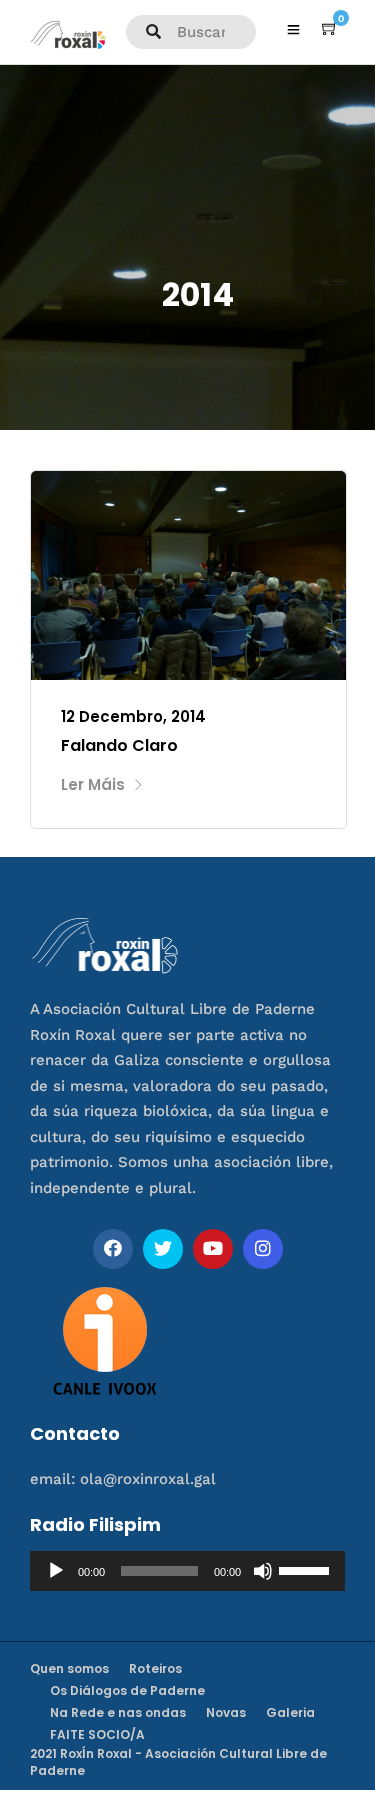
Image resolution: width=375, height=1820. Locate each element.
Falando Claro (119, 745)
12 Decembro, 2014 (133, 716)
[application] (187, 1571)
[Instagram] (263, 1249)
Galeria (290, 1712)
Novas (226, 1712)
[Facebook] (113, 1249)
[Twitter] (163, 1249)
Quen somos (69, 1668)
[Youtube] (213, 1249)
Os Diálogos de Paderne (127, 1690)
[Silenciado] (263, 1571)
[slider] (307, 1569)
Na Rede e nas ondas (118, 1712)
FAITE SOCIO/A (97, 1734)
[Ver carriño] (330, 29)
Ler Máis (93, 784)
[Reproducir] (56, 1571)
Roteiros (155, 1668)
